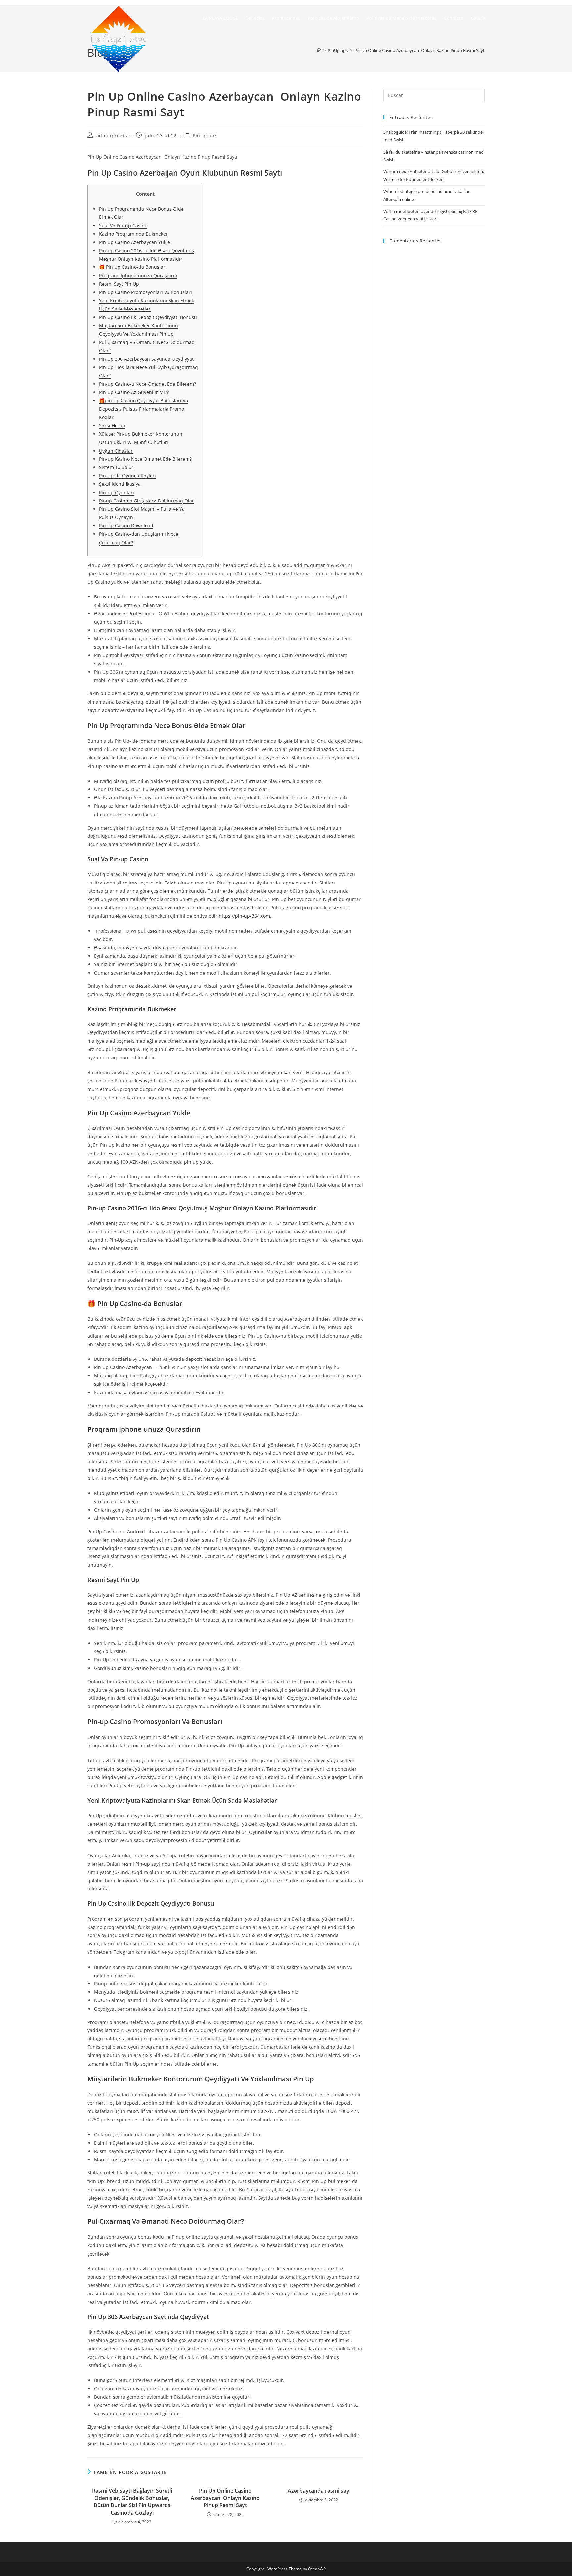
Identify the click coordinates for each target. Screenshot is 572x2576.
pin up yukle (198, 1162)
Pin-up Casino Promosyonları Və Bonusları (145, 292)
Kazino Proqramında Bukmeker (133, 234)
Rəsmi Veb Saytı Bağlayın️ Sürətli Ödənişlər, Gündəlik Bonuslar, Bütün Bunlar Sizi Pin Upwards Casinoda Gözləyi (132, 2502)
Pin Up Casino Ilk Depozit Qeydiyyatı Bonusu (148, 317)
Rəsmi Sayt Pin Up (119, 284)
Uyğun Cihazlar (116, 451)
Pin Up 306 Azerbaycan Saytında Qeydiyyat (146, 359)
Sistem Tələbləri (117, 467)
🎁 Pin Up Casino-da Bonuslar (132, 267)
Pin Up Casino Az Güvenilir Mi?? (134, 392)
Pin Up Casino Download (126, 525)
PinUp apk (205, 136)
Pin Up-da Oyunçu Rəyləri (127, 476)
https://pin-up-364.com (244, 916)
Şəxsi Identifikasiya (120, 484)
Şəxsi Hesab (112, 426)
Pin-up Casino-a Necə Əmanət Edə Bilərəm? (147, 384)
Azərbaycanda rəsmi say (318, 2491)
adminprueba (113, 136)
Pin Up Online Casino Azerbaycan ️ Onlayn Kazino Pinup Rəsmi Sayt (225, 2498)
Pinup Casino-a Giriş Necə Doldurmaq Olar (146, 501)
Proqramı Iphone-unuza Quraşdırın (138, 276)
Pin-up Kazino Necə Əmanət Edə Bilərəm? (145, 459)
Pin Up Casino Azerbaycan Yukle (135, 242)
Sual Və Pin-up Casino (123, 226)
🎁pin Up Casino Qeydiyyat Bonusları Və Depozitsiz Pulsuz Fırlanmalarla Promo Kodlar (143, 409)
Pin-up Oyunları (117, 492)
